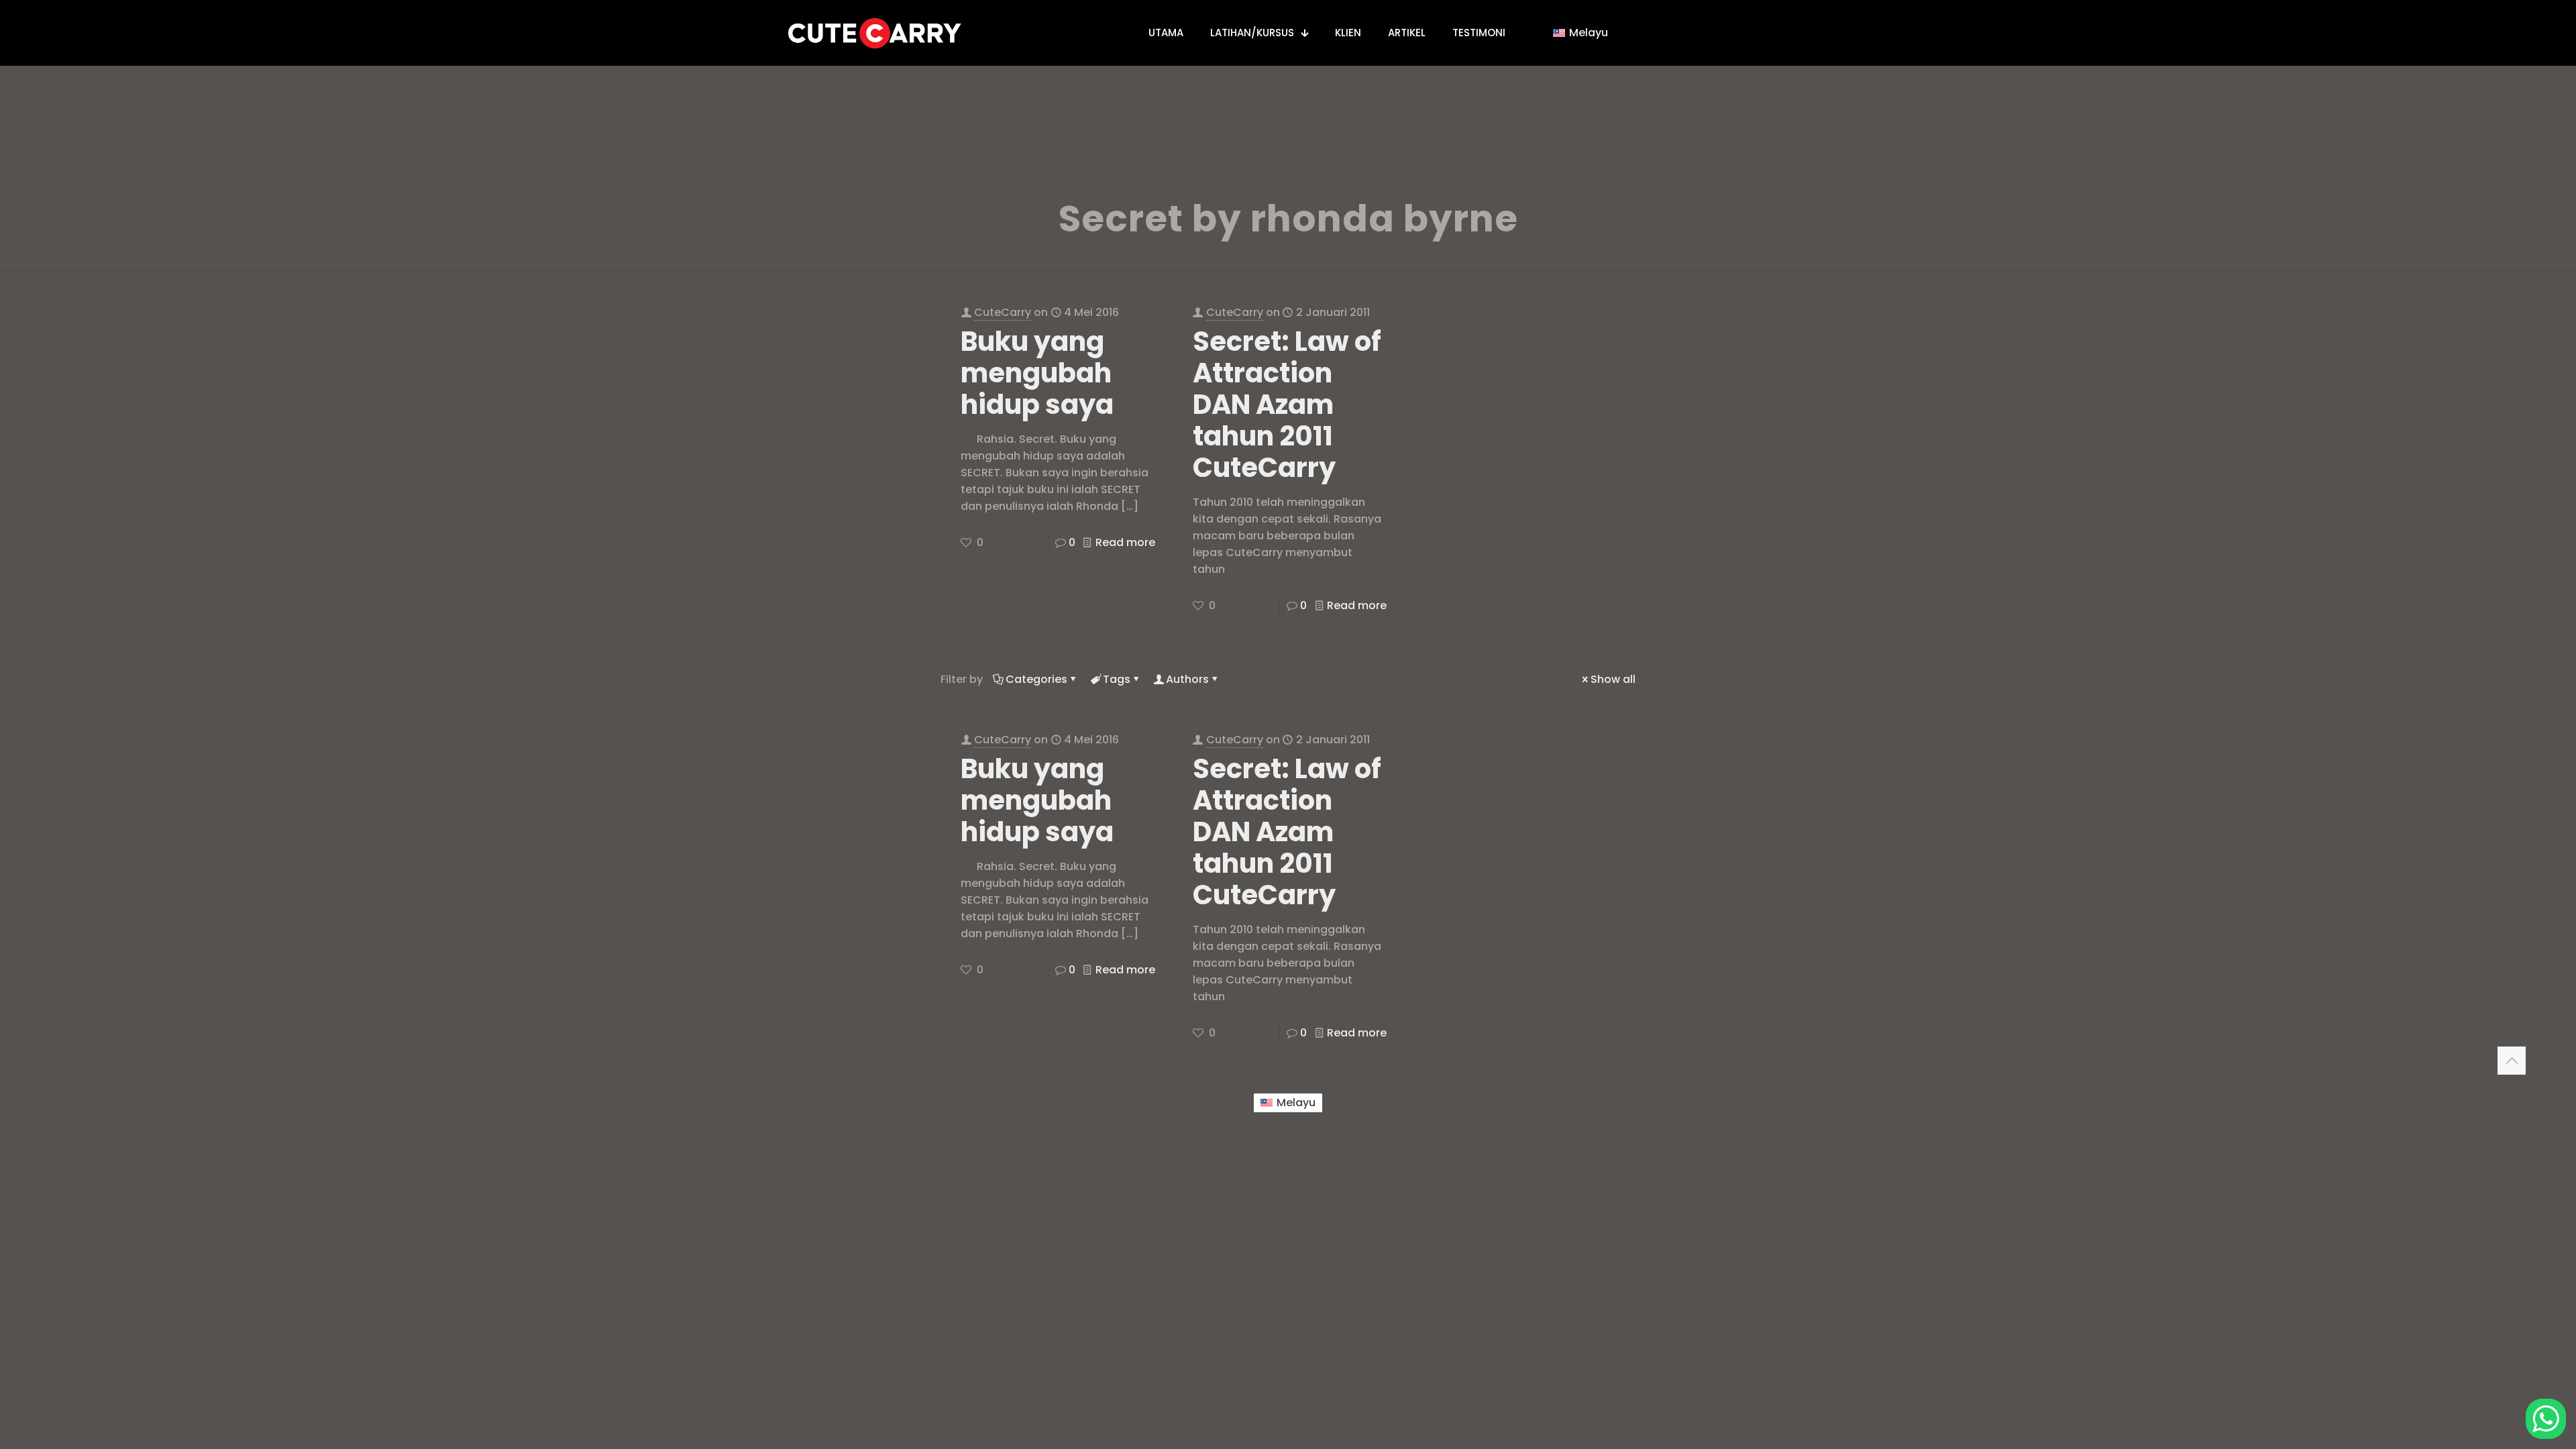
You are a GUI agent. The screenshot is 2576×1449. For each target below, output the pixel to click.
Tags (1117, 679)
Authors (1187, 679)
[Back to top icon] (2512, 1061)
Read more (1125, 542)
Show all (1613, 679)
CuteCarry (1003, 312)
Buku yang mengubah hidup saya (1037, 373)
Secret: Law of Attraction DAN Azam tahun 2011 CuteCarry (1287, 405)
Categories (1036, 679)
